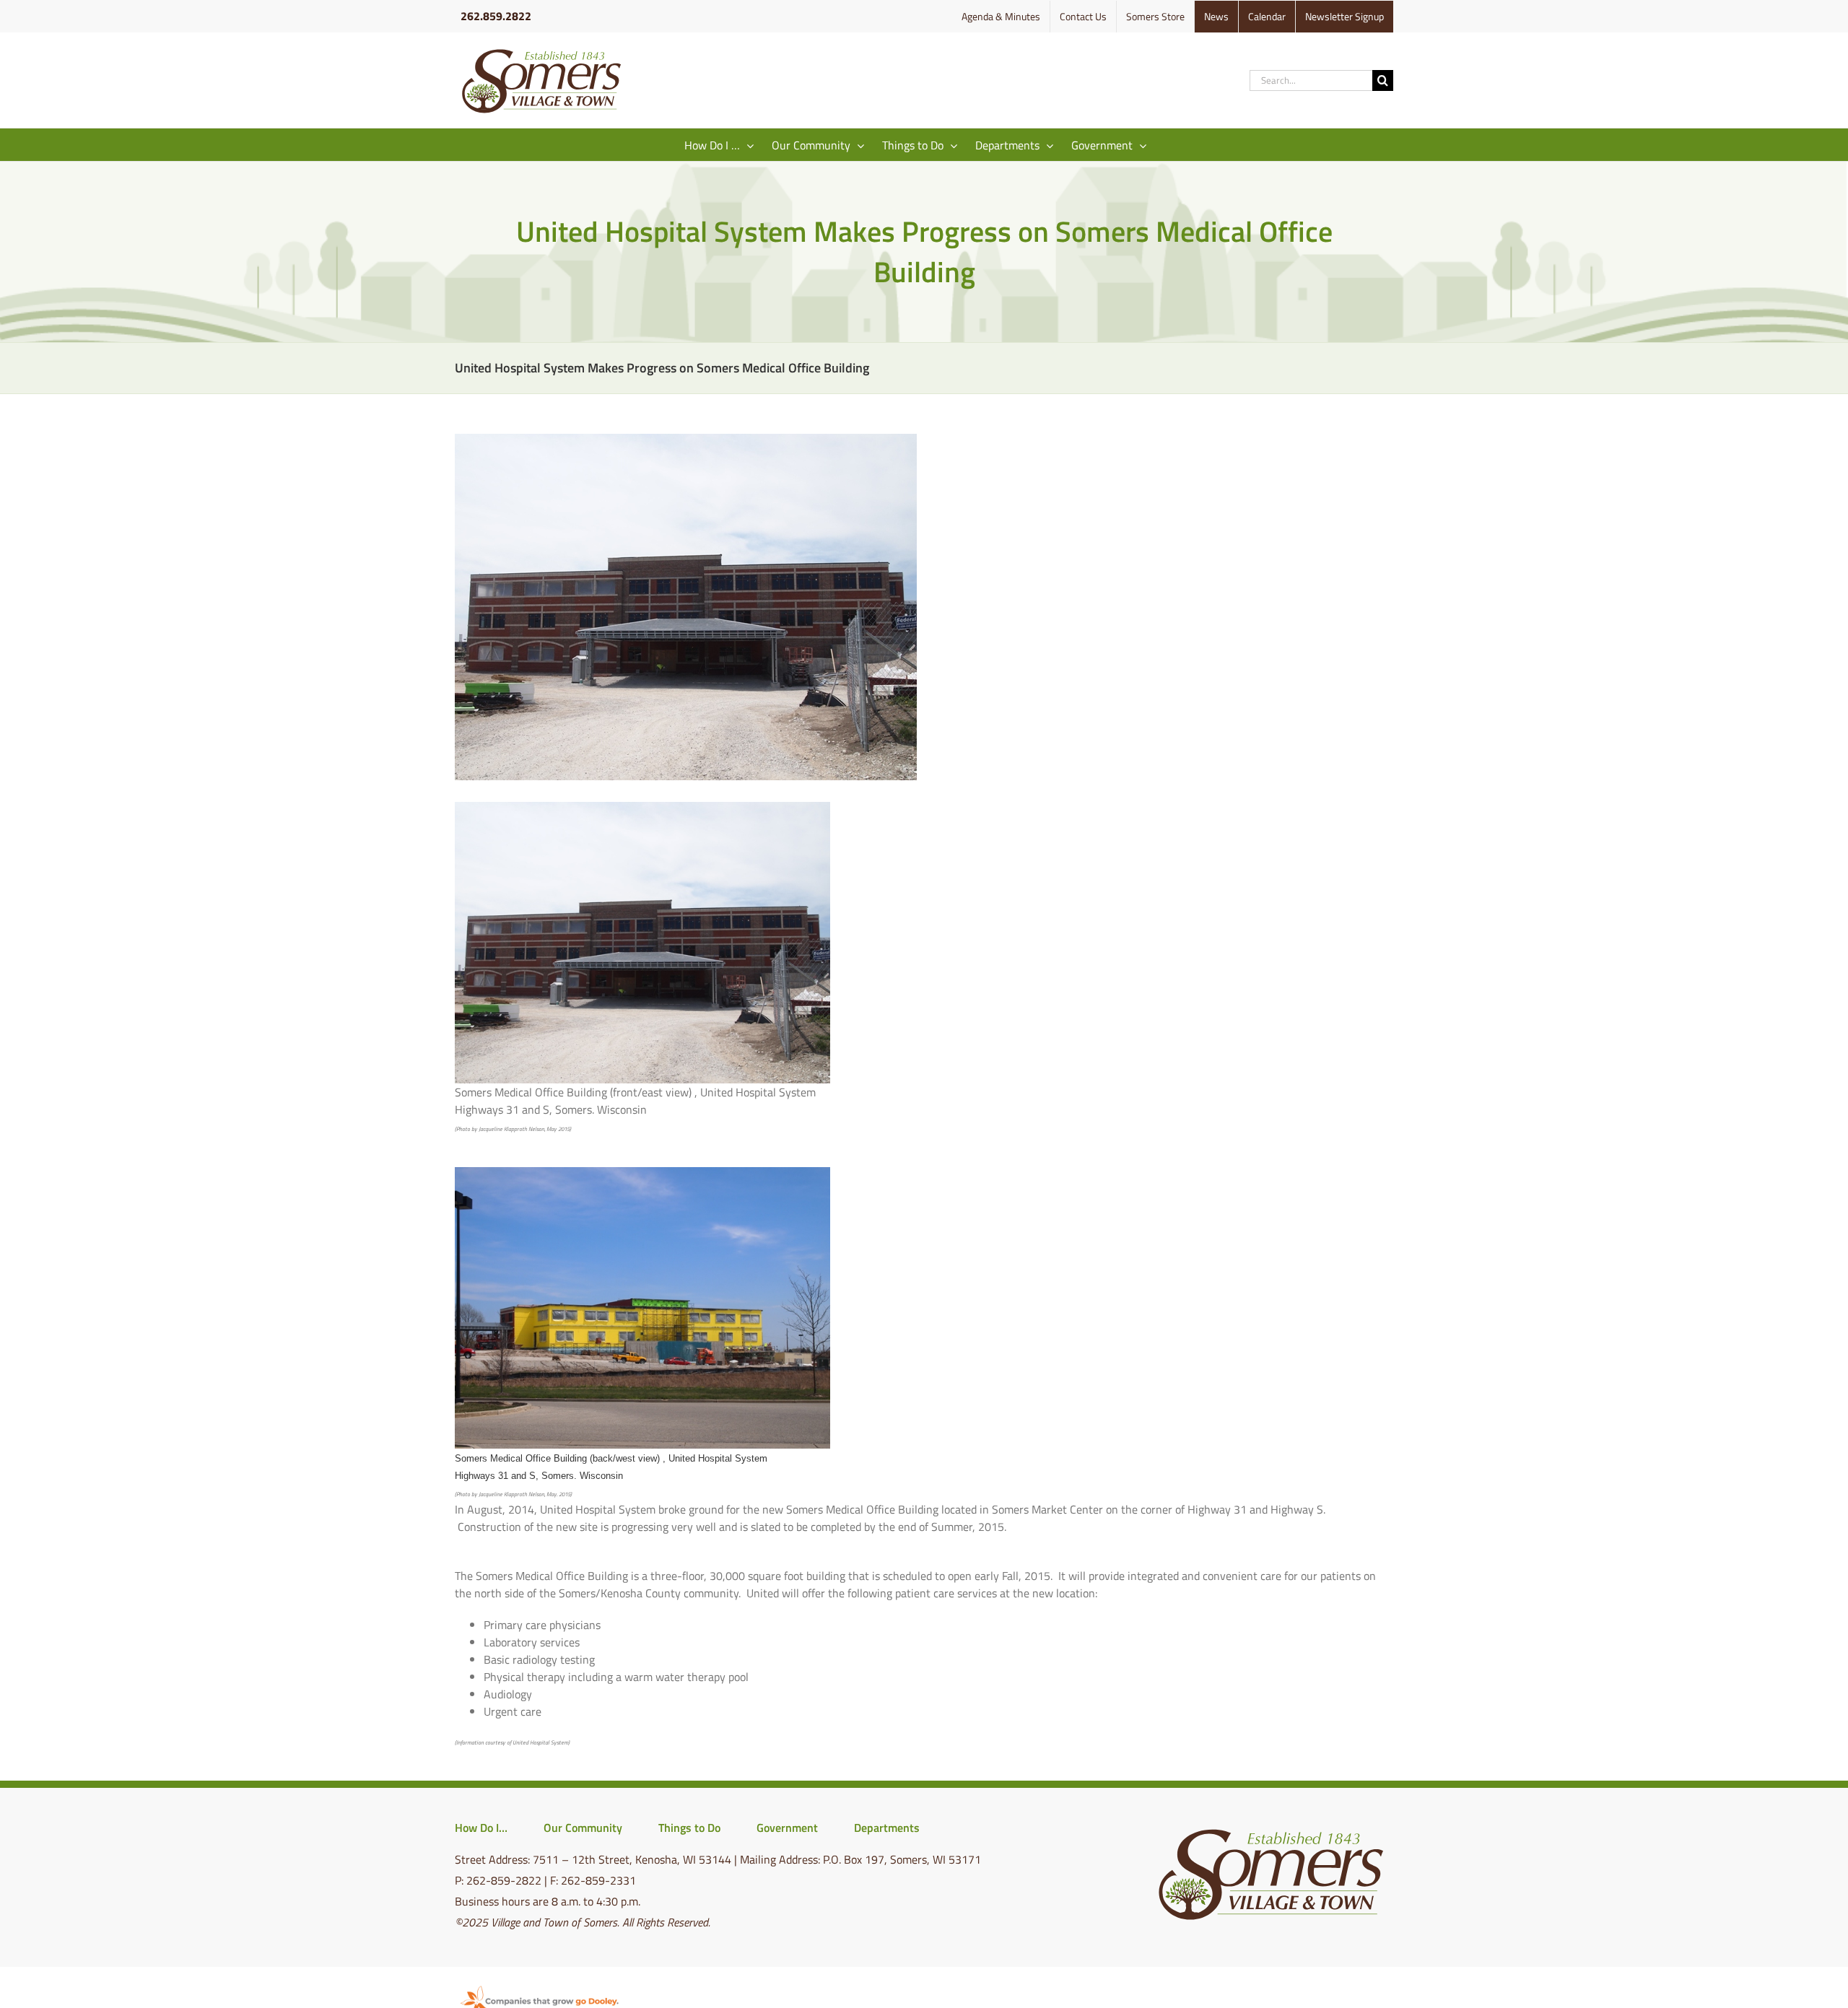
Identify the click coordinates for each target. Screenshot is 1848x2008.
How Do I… (481, 1828)
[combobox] (1311, 80)
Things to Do (689, 1828)
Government (787, 1828)
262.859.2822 (496, 16)
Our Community (583, 1828)
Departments (887, 1828)
